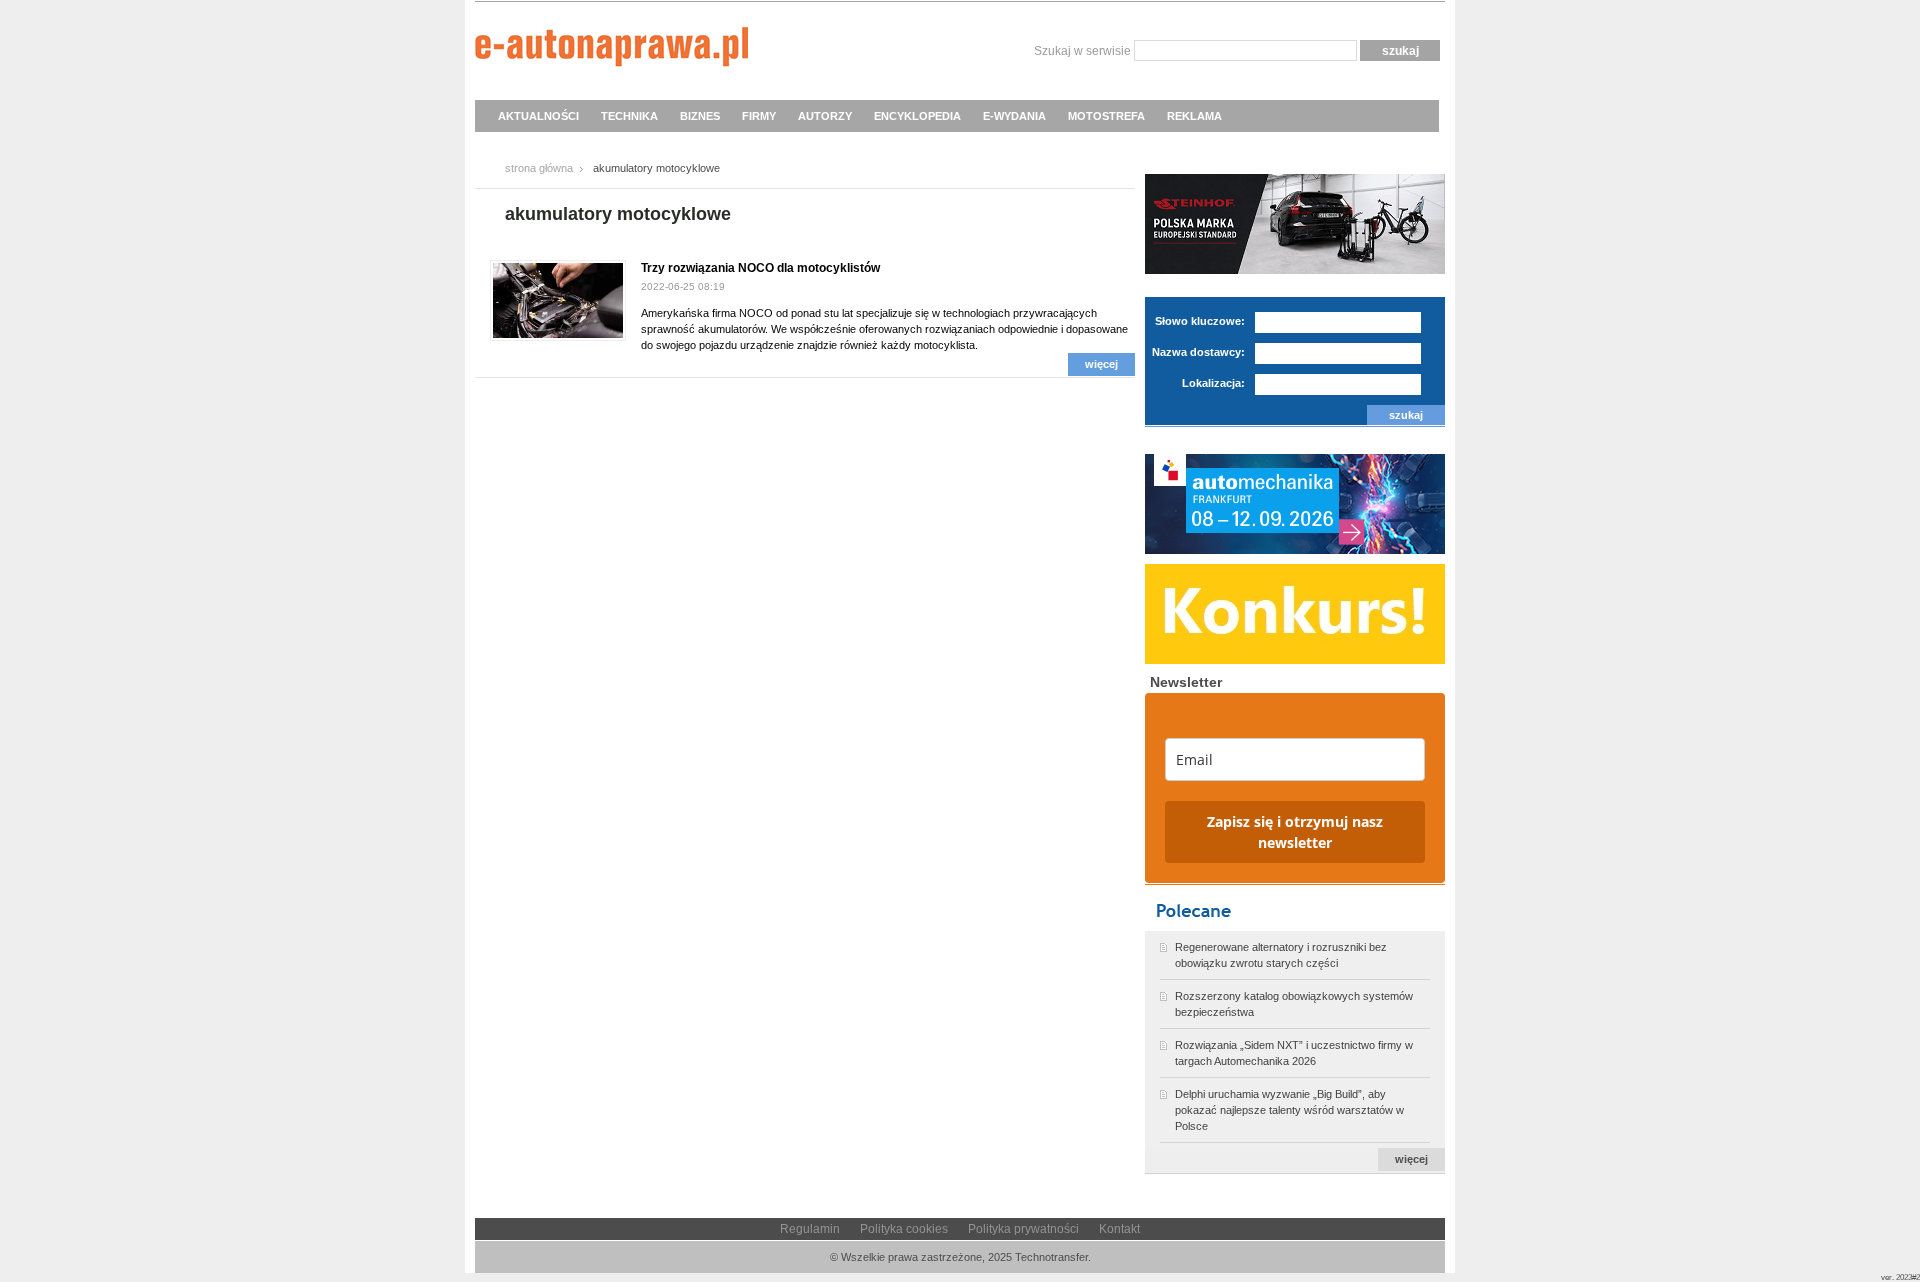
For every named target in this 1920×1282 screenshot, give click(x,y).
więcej (1101, 364)
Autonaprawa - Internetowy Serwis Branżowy (611, 50)
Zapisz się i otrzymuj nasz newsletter (1295, 832)
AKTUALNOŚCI (538, 116)
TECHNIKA (629, 116)
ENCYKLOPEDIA (917, 116)
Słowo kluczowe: (1200, 321)
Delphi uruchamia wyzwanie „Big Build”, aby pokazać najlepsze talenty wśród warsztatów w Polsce (1289, 1110)
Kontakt (1119, 1229)
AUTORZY (825, 116)
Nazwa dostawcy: (1198, 352)
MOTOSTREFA (1106, 116)
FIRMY (759, 116)
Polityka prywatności (1023, 1229)
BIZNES (700, 116)
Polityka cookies (904, 1229)
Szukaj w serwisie (1082, 51)
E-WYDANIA (1014, 116)
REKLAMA (1194, 116)
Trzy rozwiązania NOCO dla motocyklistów (760, 268)
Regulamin (810, 1229)
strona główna (539, 168)
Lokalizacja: (1213, 383)
